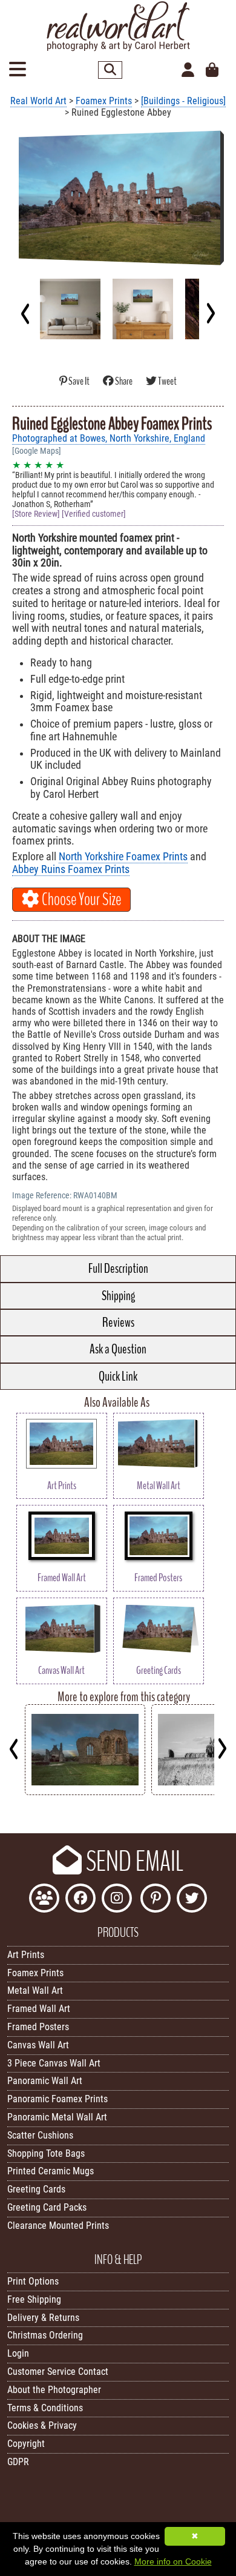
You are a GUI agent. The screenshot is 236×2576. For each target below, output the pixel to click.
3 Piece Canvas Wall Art (54, 2063)
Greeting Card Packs (47, 2207)
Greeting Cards (36, 2189)
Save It (79, 381)
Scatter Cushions (40, 2135)
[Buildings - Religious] (183, 101)
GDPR (18, 2462)
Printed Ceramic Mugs (51, 2171)
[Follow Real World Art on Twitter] (192, 1900)
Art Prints (26, 1955)
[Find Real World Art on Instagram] (117, 1900)
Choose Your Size (80, 900)
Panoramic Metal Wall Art (57, 2117)
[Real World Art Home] (118, 48)
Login (18, 2353)
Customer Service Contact (58, 2372)
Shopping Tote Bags (46, 2153)
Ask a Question (118, 1349)
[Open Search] (110, 70)
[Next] (210, 313)
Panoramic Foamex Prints (57, 2099)
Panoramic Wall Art (45, 2081)
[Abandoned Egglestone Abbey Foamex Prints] (85, 1792)
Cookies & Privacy (42, 2425)
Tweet (167, 381)
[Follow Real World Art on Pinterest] (156, 1900)
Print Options (33, 2281)
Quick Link (118, 1376)
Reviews (118, 1323)
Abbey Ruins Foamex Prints (71, 869)
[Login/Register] (188, 70)
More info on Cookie (173, 2561)
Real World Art (38, 101)
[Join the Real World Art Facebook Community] (44, 1900)
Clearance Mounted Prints (58, 2226)
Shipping (118, 1296)
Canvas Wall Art (38, 2045)
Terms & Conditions (45, 2408)
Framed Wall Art (39, 2009)
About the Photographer (54, 2390)
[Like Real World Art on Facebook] (80, 1900)
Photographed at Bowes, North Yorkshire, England (109, 438)
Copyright (26, 2444)
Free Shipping (34, 2299)
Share (124, 381)
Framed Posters (38, 2027)
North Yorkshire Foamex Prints (123, 857)
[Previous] (26, 313)
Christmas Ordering (45, 2335)
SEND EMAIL (133, 1862)
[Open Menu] (18, 70)
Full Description (118, 1269)
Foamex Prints (104, 101)
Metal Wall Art (35, 1990)
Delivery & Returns (43, 2318)
